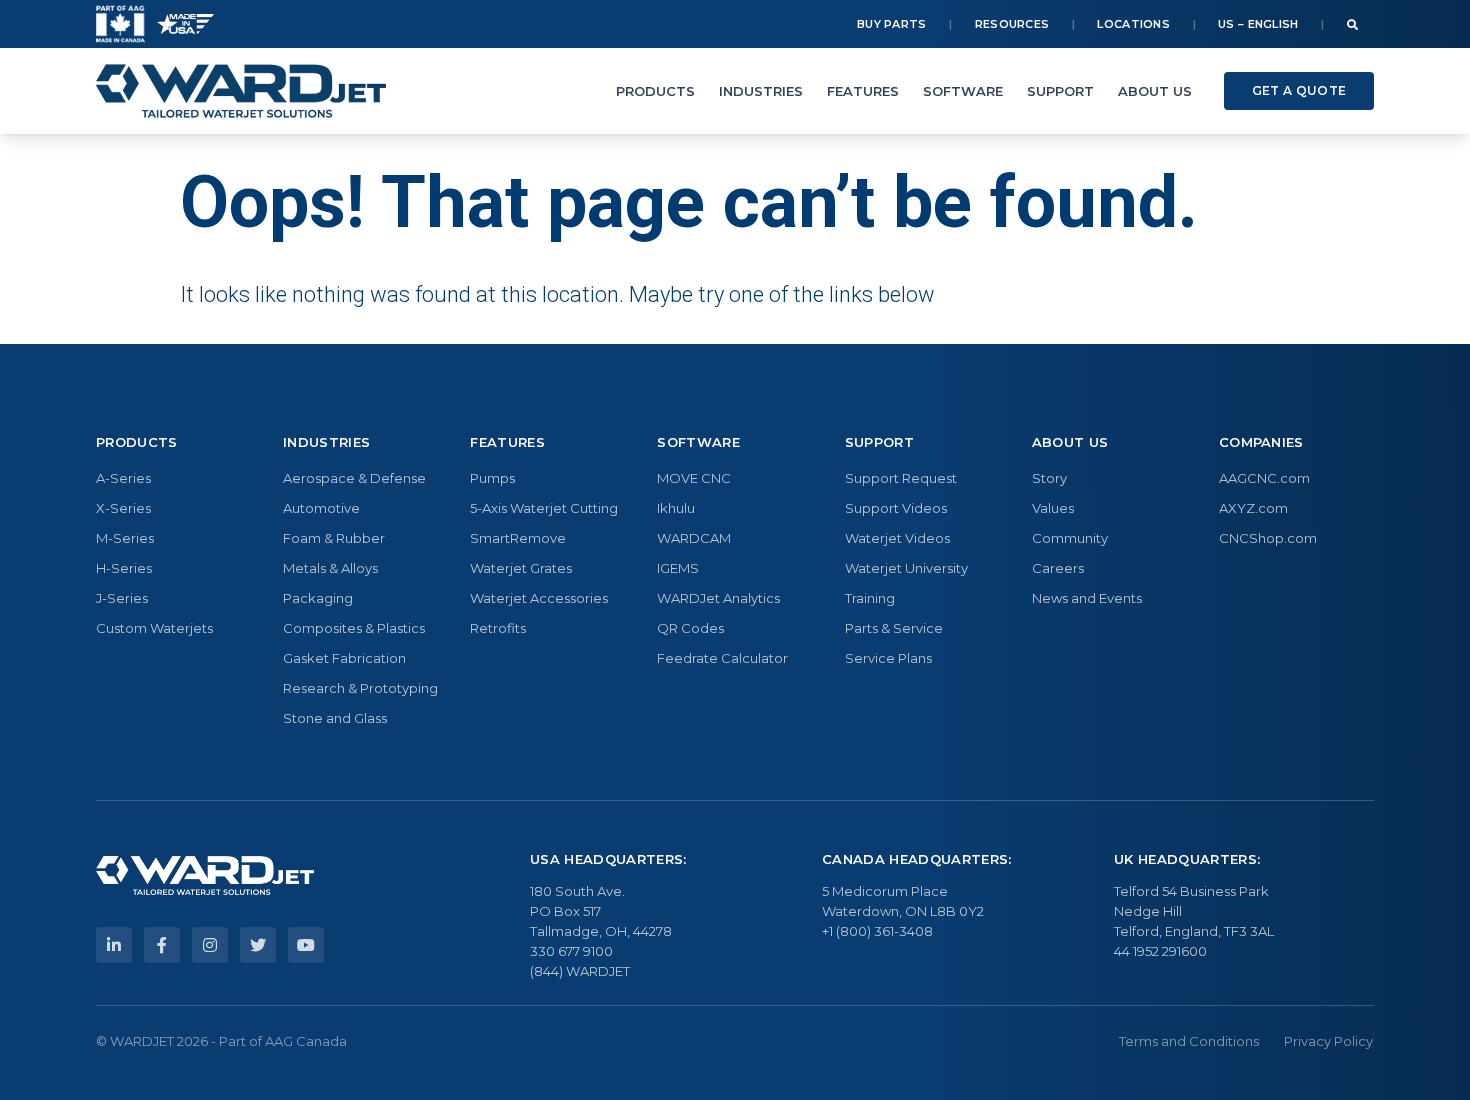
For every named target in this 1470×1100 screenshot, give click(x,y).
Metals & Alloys (330, 568)
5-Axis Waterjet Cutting (544, 508)
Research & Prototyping (360, 688)
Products (655, 91)
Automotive (321, 508)
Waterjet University (906, 568)
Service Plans (888, 658)
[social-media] (114, 945)
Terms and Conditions (1189, 1041)
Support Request (901, 478)
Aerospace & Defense (354, 478)
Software (963, 91)
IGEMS (678, 568)
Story (1049, 478)
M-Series (125, 538)
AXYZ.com (1253, 508)
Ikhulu (676, 508)
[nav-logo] (241, 91)
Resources (1012, 24)
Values (1053, 508)
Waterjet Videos (897, 538)
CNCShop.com (1268, 538)
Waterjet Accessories (539, 598)
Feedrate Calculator (722, 658)
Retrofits (498, 628)
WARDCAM (694, 538)
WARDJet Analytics (718, 598)
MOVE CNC (694, 478)
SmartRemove (518, 538)
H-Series (124, 568)
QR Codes (690, 628)
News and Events (1087, 598)
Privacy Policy (1328, 1041)
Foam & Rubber (334, 538)
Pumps (492, 478)
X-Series (123, 508)
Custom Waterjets (154, 628)
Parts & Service (894, 628)
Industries (761, 91)
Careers (1058, 568)
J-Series (122, 598)
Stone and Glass (335, 718)
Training (870, 598)
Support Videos (896, 508)
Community (1070, 538)
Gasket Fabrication (344, 658)
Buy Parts (892, 24)
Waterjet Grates (521, 568)
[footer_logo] (205, 876)
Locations (1133, 24)
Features (863, 91)
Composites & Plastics (354, 628)
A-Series (123, 478)
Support (1060, 91)
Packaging (318, 598)
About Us (1155, 91)
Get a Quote (1299, 90)
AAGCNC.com (1264, 478)
